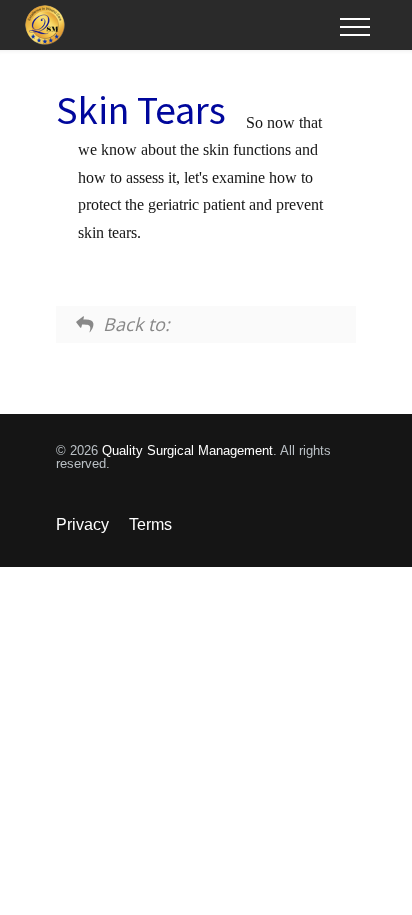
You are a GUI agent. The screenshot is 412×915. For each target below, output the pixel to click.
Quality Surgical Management (187, 450)
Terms (150, 524)
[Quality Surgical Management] (182, 25)
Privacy (82, 524)
